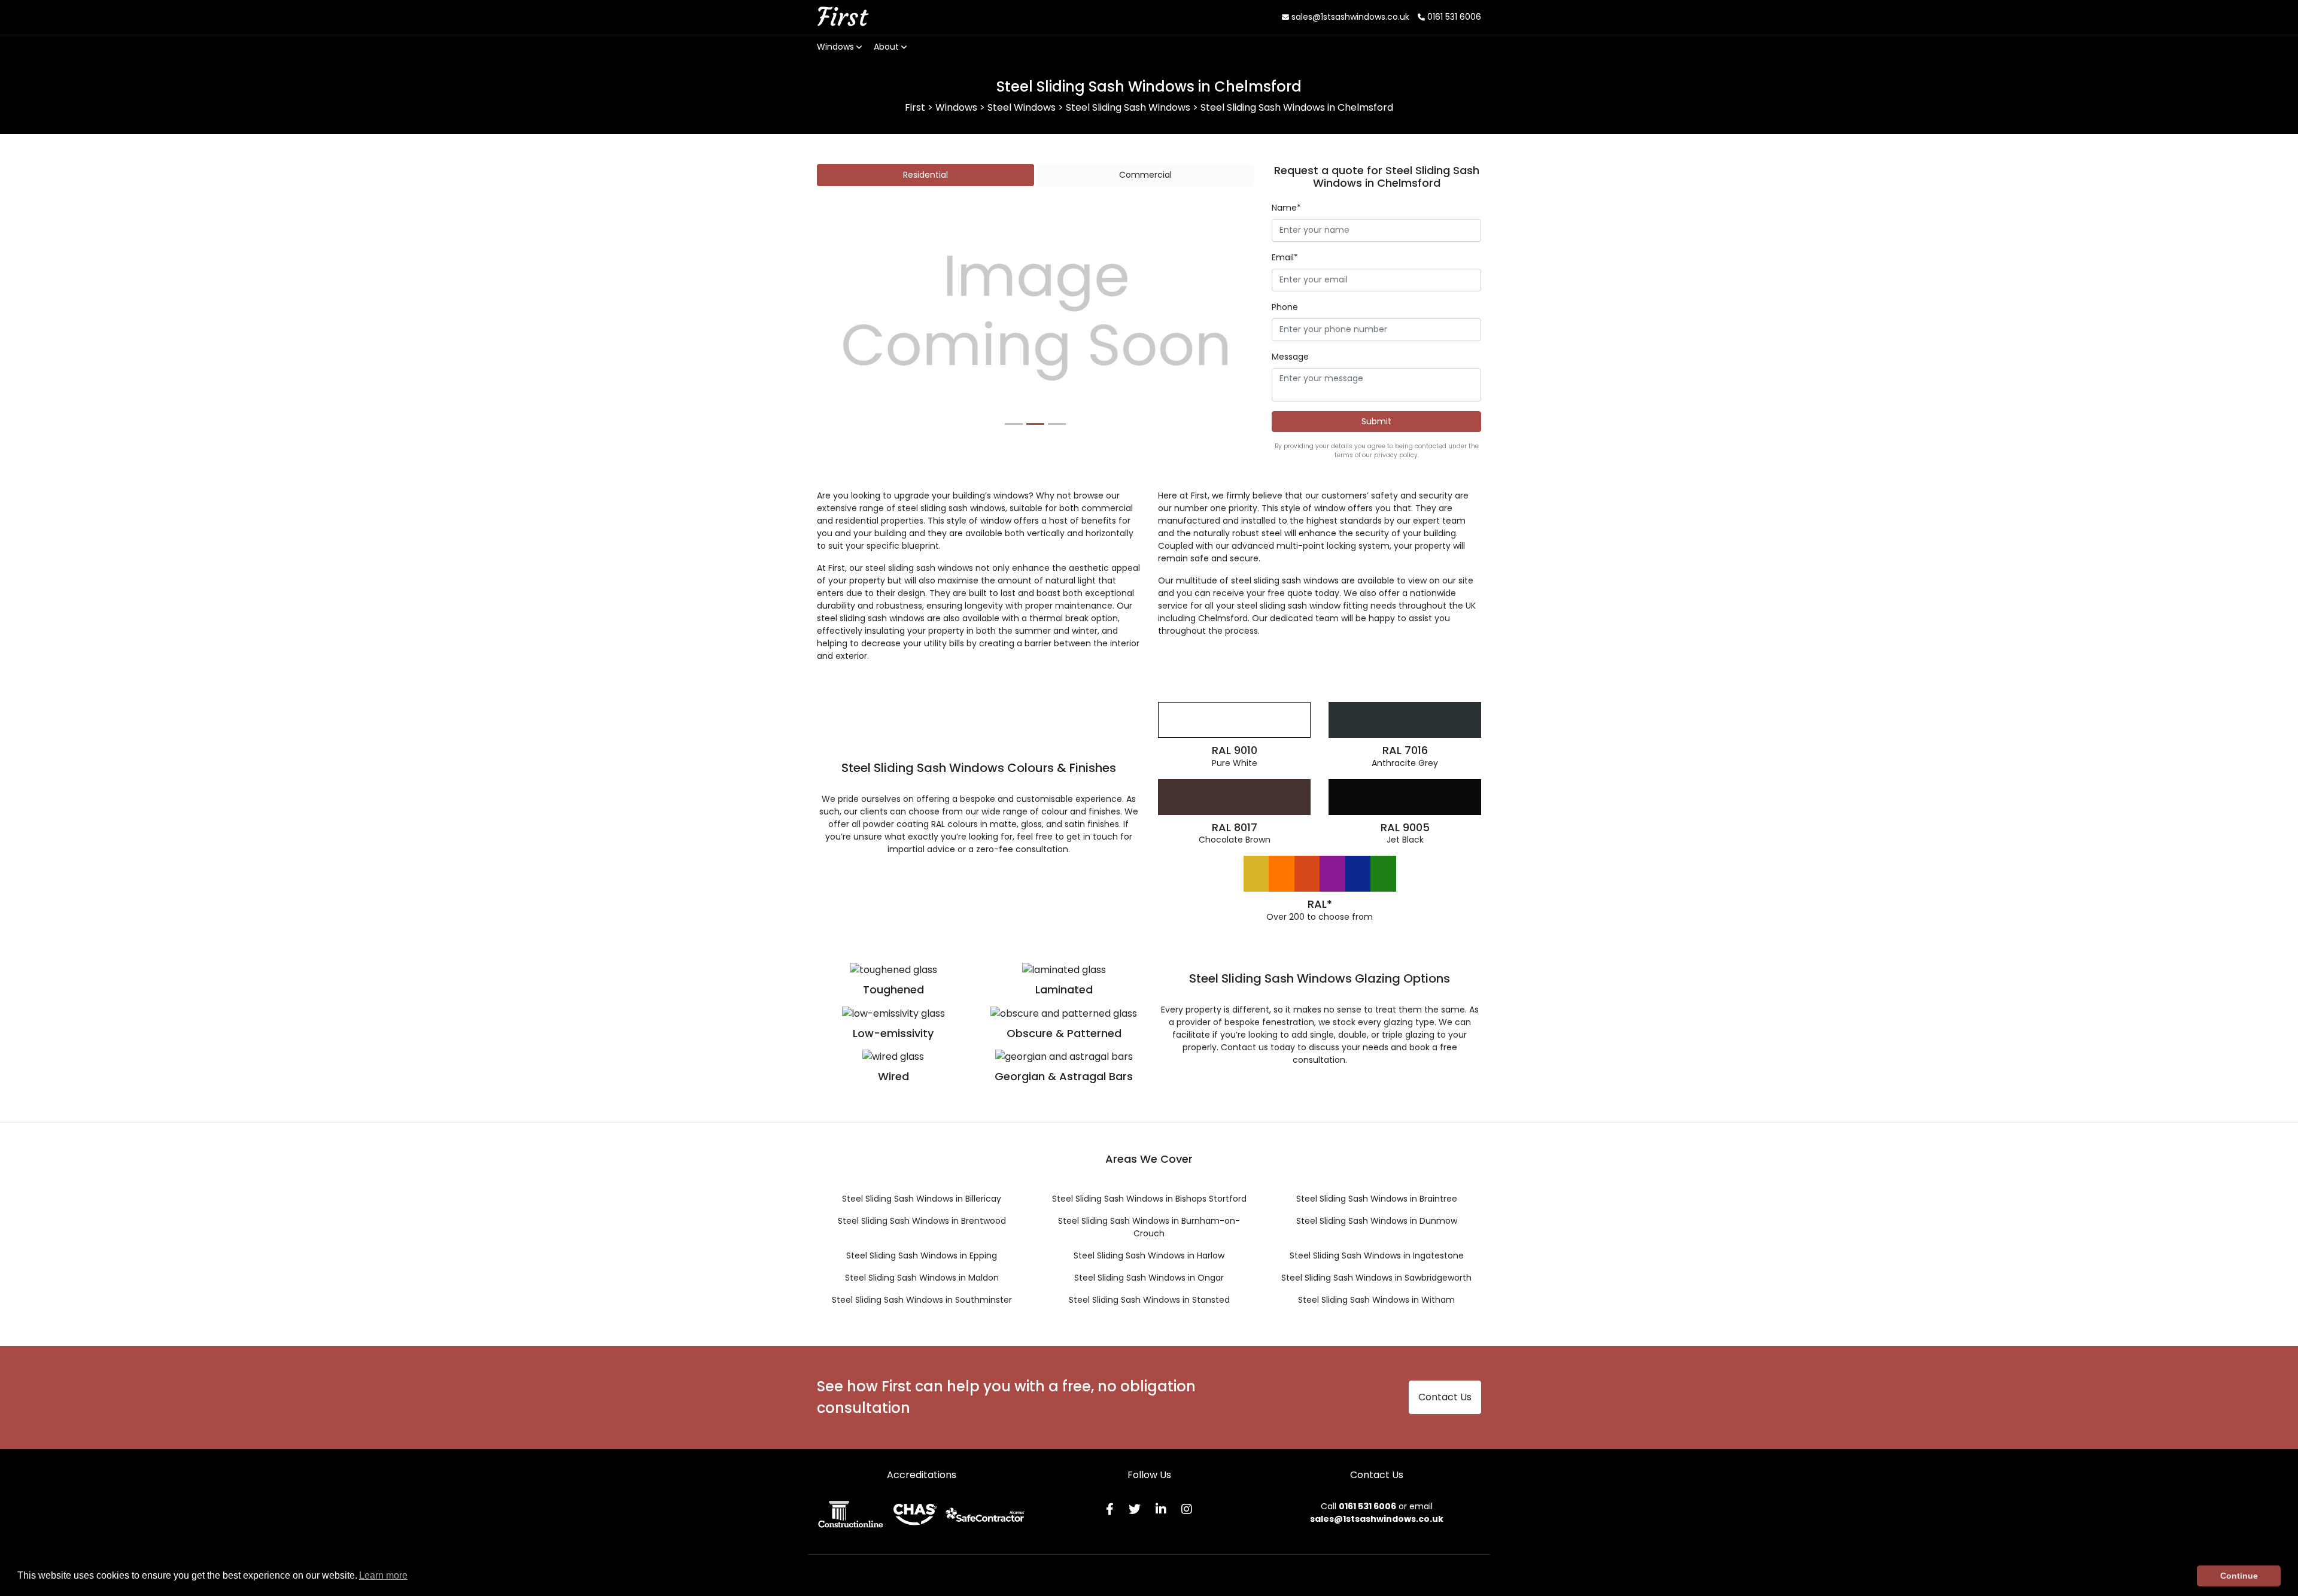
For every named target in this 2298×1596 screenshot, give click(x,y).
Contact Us (1445, 1397)
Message (1290, 357)
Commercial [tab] (1145, 175)
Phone (1285, 307)
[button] (850, 318)
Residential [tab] (925, 175)
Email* (1285, 257)
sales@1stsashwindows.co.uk (1349, 17)
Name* (1286, 208)
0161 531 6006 (1453, 17)
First (842, 17)
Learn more (383, 1575)
